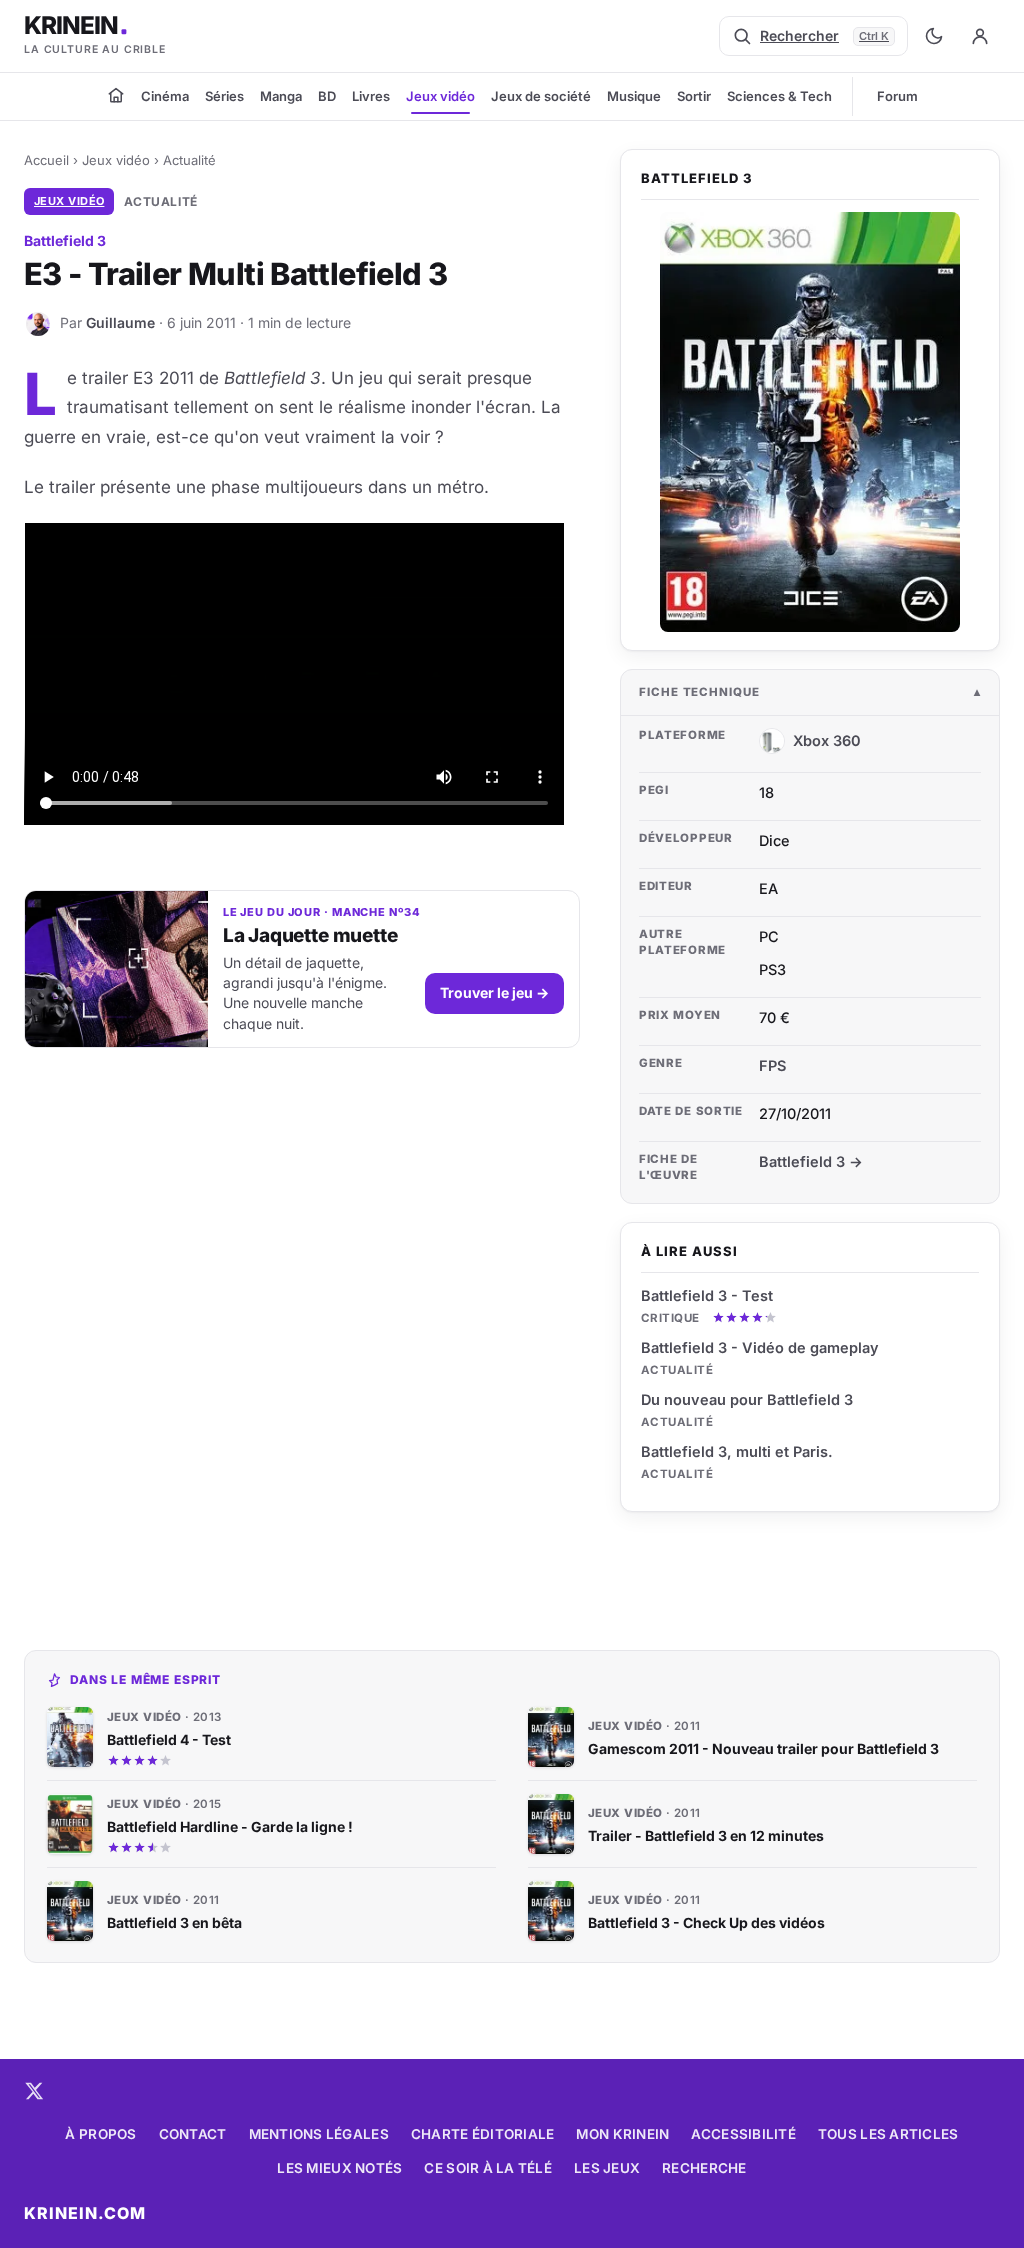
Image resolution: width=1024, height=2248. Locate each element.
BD (327, 96)
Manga (281, 96)
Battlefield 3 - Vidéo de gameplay (760, 1347)
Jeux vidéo (440, 96)
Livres (371, 96)
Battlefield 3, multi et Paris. (737, 1451)
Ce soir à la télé (488, 2168)
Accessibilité (743, 2134)
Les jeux (607, 2168)
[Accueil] (116, 95)
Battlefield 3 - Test (707, 1295)
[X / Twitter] (34, 2091)
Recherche (704, 2168)
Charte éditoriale (483, 2134)
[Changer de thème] (934, 36)
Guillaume (120, 322)
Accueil (46, 160)
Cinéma (165, 96)
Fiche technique (699, 692)
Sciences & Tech (779, 96)
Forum (897, 96)
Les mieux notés (339, 2168)
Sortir (694, 96)
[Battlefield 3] (810, 422)
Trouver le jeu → (494, 992)
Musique (634, 96)
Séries (224, 96)
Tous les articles (888, 2134)
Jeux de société (541, 96)
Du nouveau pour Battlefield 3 (747, 1399)
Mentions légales (319, 2134)
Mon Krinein (622, 2134)
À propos (100, 2134)
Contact (193, 2134)
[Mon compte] (980, 36)
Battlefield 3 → (811, 1161)
